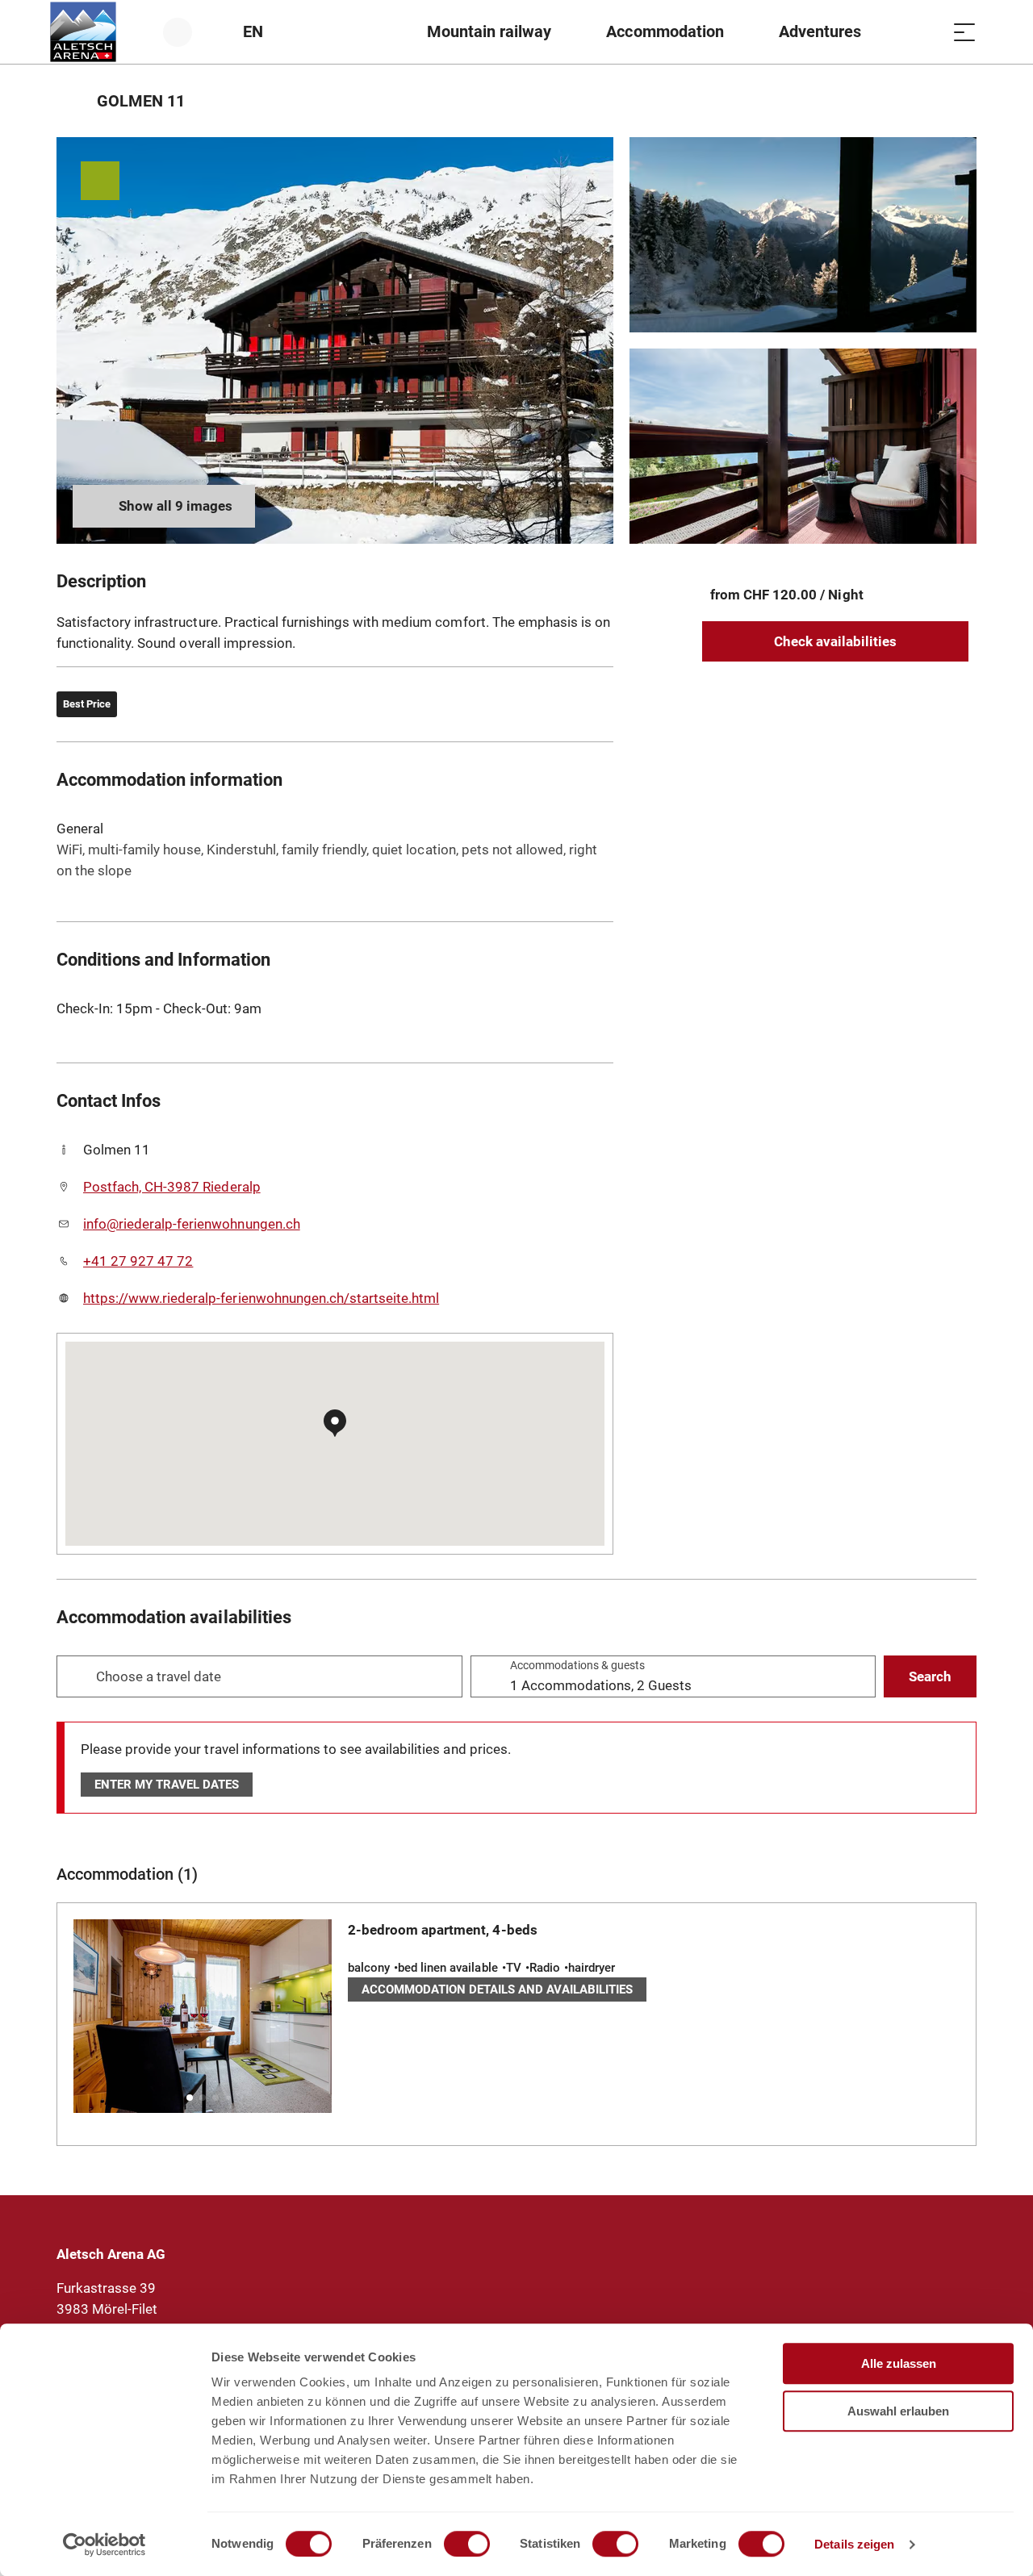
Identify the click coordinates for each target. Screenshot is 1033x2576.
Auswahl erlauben (898, 2411)
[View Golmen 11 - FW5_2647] (335, 340)
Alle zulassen (899, 2363)
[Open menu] (964, 32)
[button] (190, 2098)
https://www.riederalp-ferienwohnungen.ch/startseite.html (261, 1298)
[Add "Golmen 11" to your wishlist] (960, 101)
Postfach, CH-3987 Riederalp (172, 1187)
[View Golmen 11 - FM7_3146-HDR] (803, 446)
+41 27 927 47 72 (138, 1261)
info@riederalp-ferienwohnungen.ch (192, 1224)
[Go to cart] (924, 32)
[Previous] (71, 101)
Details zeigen (854, 2544)
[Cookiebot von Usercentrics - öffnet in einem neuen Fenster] (105, 2545)
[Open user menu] (187, 32)
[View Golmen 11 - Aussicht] (803, 235)
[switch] (467, 2544)
